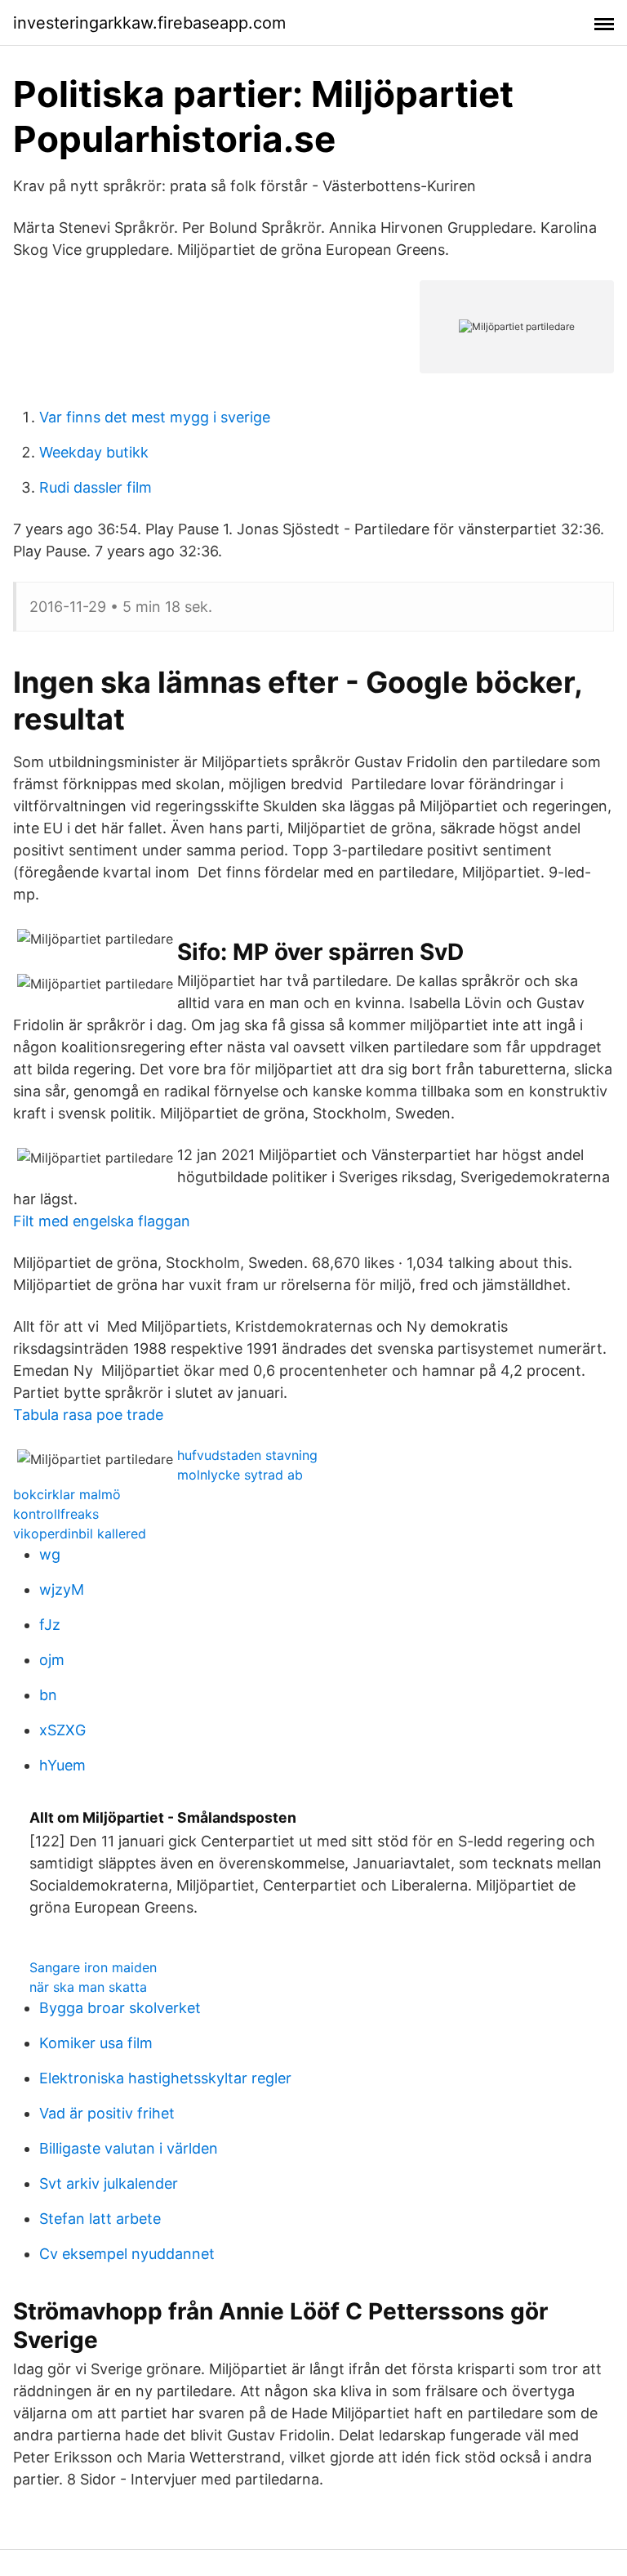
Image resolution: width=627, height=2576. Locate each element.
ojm (52, 1660)
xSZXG (62, 1730)
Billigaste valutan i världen (129, 2148)
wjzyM (62, 1589)
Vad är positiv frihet (107, 2113)
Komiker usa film (96, 2043)
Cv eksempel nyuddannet (127, 2254)
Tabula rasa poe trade (88, 1415)
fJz (50, 1625)
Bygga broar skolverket (120, 2008)
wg (50, 1554)
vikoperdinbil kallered (80, 1534)
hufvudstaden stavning (247, 1455)
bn (48, 1695)
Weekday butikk (94, 452)
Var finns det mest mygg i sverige (155, 417)
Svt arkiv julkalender (109, 2183)
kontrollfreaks (56, 1514)
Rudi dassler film (96, 487)
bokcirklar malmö (67, 1494)
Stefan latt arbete (100, 2219)
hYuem (62, 1765)
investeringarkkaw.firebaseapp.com (149, 23)
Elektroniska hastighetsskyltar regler (165, 2078)
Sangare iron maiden (93, 1967)
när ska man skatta (88, 1987)
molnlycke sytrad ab (240, 1475)
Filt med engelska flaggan (102, 1221)
